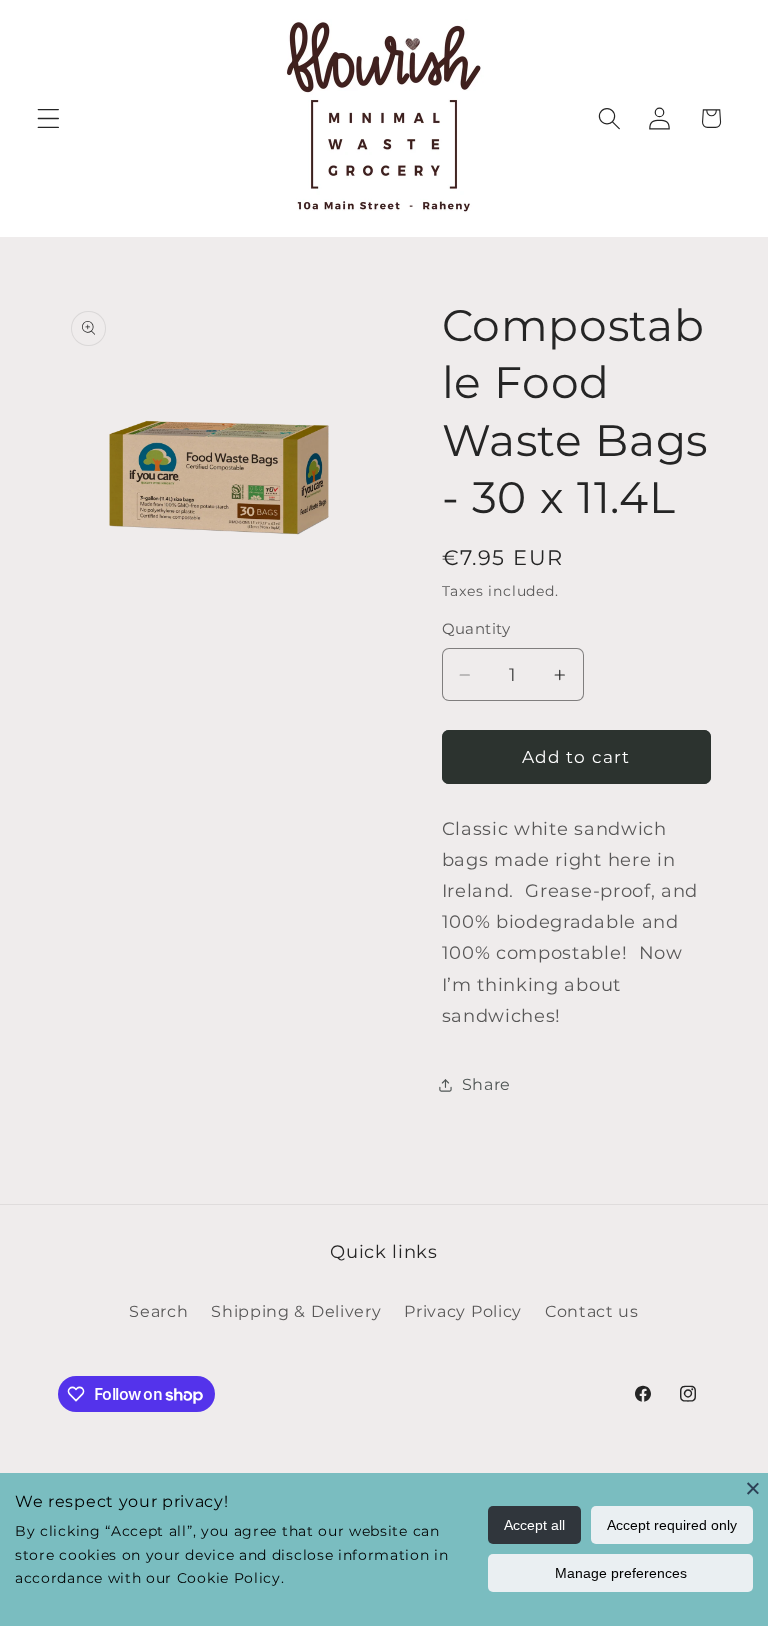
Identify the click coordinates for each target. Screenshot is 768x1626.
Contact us (592, 1311)
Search (158, 1311)
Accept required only (672, 1525)
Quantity (476, 629)
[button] (48, 118)
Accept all (534, 1525)
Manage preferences (621, 1573)
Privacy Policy (463, 1311)
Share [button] (486, 1084)
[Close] (753, 1488)
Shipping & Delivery (296, 1311)
